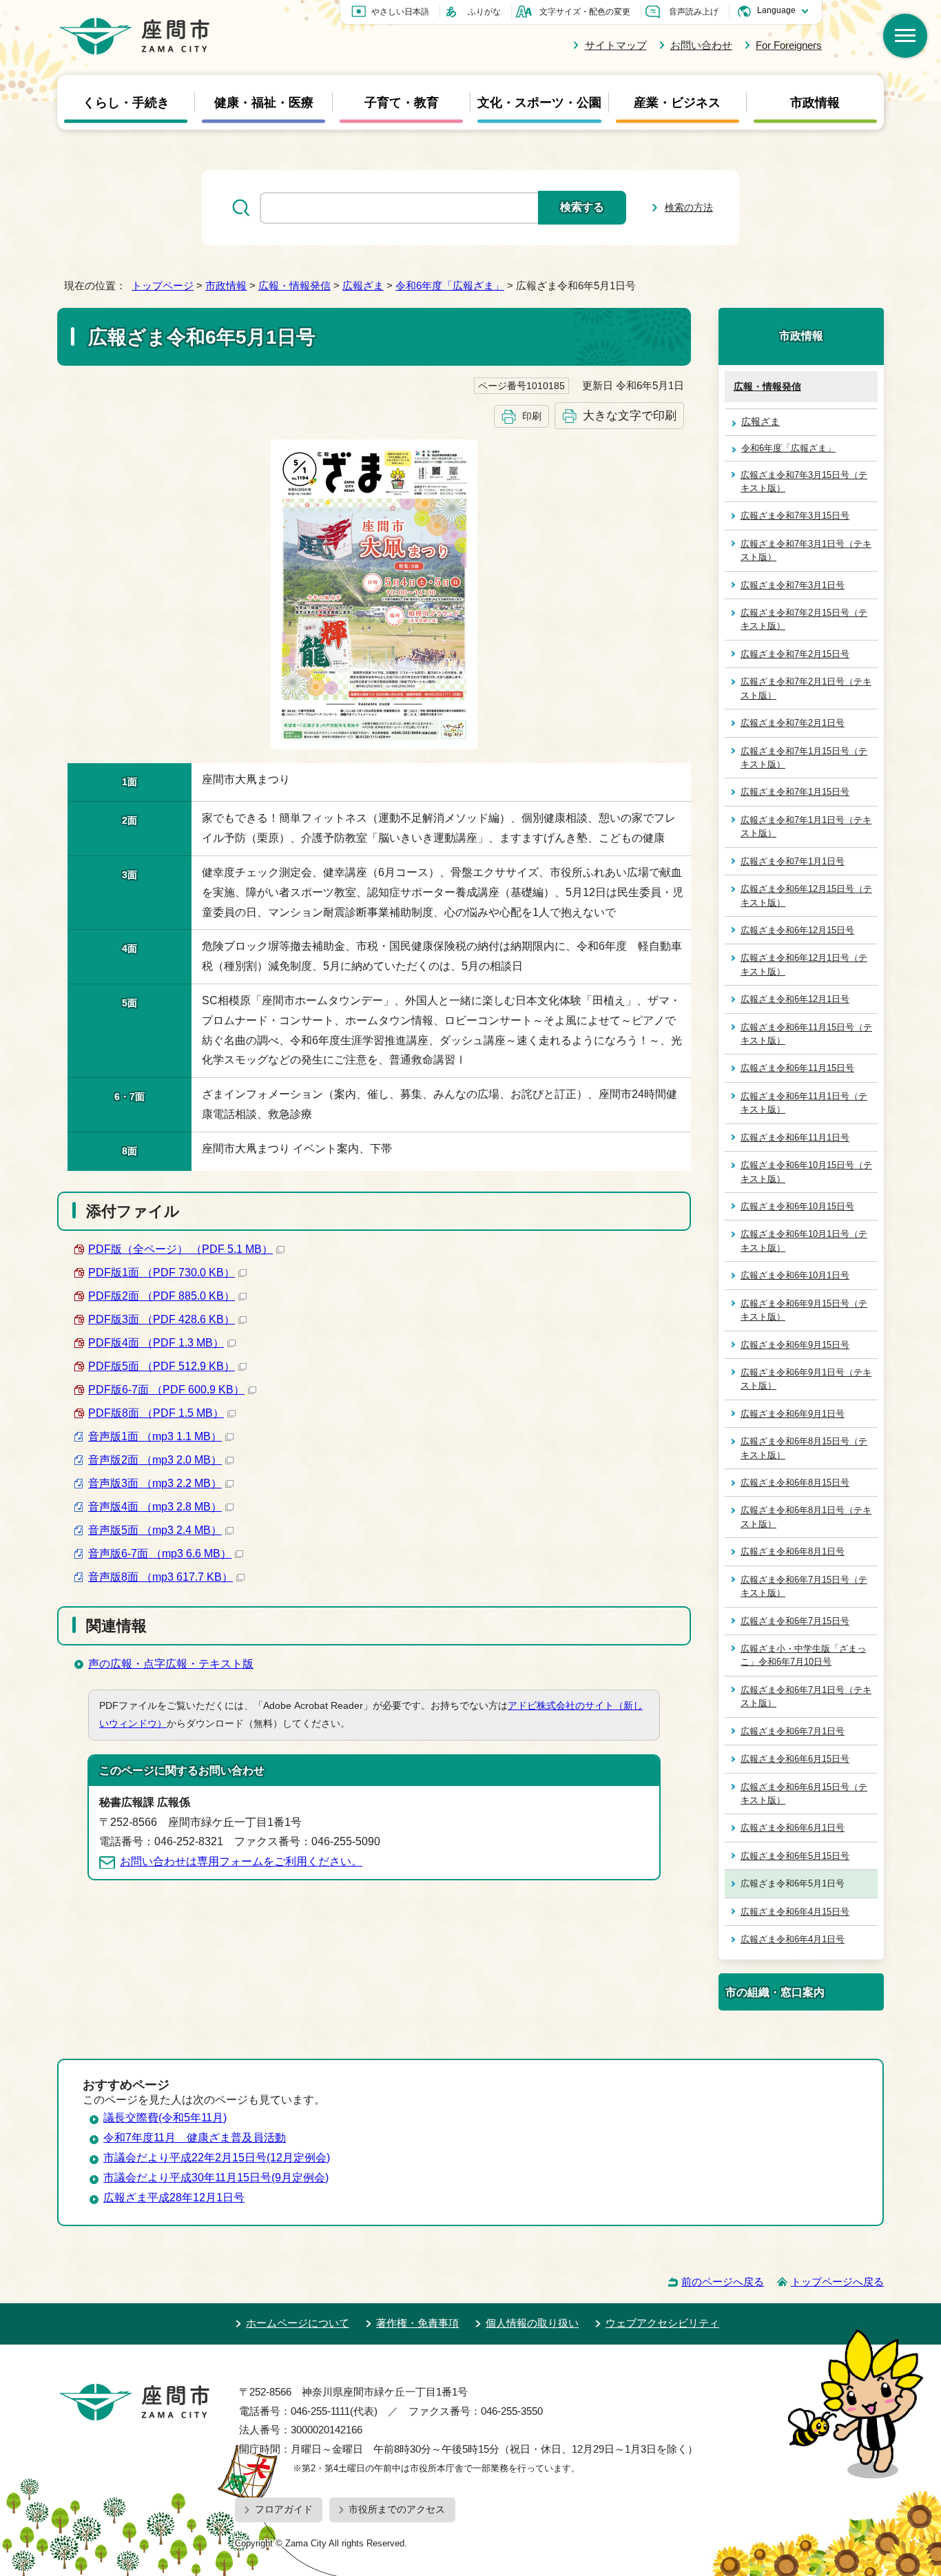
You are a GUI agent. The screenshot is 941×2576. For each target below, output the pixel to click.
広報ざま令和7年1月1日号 (793, 861)
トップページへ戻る (837, 2282)
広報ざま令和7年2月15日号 (795, 654)
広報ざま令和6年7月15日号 (795, 1621)
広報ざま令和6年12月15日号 (797, 930)
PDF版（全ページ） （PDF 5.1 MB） (180, 1249)
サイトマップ (616, 45)
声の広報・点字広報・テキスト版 (171, 1664)
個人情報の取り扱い (532, 2323)
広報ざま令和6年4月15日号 (795, 1912)
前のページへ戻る (723, 2282)
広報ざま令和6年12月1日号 (795, 999)
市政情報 (815, 103)
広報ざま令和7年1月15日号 (795, 792)
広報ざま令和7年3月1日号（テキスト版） (806, 550)
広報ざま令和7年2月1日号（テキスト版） (806, 688)
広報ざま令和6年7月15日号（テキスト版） (804, 1586)
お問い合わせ (701, 45)
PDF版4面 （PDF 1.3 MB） (156, 1343)
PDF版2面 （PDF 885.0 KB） (162, 1296)
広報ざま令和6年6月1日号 (793, 1828)
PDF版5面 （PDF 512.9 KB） (162, 1366)
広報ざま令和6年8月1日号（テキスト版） (806, 1517)
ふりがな (484, 12)
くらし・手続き (126, 103)
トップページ (163, 285)
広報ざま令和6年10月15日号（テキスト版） (806, 1172)
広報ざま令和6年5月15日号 (795, 1856)
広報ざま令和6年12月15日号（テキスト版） (806, 895)
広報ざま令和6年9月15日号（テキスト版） (804, 1310)
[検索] (905, 36)
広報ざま (363, 285)
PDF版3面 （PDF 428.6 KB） (162, 1319)
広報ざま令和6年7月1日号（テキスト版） (806, 1696)
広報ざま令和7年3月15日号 (795, 516)
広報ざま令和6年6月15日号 (795, 1759)
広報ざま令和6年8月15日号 (795, 1483)
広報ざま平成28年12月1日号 (174, 2198)
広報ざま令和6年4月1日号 (793, 1939)
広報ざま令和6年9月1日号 (793, 1414)
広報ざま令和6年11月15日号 (797, 1068)
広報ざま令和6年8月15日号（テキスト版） (804, 1448)
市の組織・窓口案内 (775, 1992)
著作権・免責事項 (417, 2323)
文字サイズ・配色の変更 (585, 12)
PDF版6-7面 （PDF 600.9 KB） (166, 1390)
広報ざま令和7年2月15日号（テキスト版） (804, 619)
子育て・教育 (402, 103)
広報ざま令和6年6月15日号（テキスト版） (804, 1794)
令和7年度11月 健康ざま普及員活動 (195, 2138)
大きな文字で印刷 (630, 415)
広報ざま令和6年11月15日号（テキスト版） (806, 1034)
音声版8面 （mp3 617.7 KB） (161, 1577)
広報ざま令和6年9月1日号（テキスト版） (806, 1379)
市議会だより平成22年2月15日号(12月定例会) (217, 2158)
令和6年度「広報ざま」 (450, 285)
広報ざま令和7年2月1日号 (793, 723)
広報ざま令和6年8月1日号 (793, 1551)
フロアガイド (284, 2509)
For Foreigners (789, 45)
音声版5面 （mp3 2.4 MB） (155, 1530)
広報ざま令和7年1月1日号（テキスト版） (806, 827)
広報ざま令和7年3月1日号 (793, 585)
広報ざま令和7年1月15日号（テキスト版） (804, 758)
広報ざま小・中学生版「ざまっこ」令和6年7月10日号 (803, 1655)
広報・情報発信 (294, 285)
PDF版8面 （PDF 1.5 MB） (156, 1413)
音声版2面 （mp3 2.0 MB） (155, 1460)
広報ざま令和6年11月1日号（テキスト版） (804, 1103)
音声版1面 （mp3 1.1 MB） (155, 1436)
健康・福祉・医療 (264, 103)
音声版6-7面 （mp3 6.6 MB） (160, 1554)
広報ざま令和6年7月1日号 (793, 1731)
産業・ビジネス (677, 103)
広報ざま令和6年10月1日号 (795, 1275)
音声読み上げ (694, 12)
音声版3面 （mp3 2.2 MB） (155, 1483)
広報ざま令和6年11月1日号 (795, 1138)
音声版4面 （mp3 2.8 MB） (155, 1507)
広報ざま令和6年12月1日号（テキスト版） (804, 964)
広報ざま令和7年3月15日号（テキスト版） (804, 481)
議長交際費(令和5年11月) (165, 2118)
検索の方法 (689, 207)
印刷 (532, 416)
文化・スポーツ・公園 (539, 103)
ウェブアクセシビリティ (662, 2323)
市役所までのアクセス (397, 2509)
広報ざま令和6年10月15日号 (797, 1206)
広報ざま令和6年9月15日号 (795, 1345)
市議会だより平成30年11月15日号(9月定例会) (216, 2178)
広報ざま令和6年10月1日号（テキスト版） (804, 1240)
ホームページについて (298, 2323)
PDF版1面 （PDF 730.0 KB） (162, 1273)
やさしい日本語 (400, 12)
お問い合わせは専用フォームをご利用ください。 (241, 1861)
